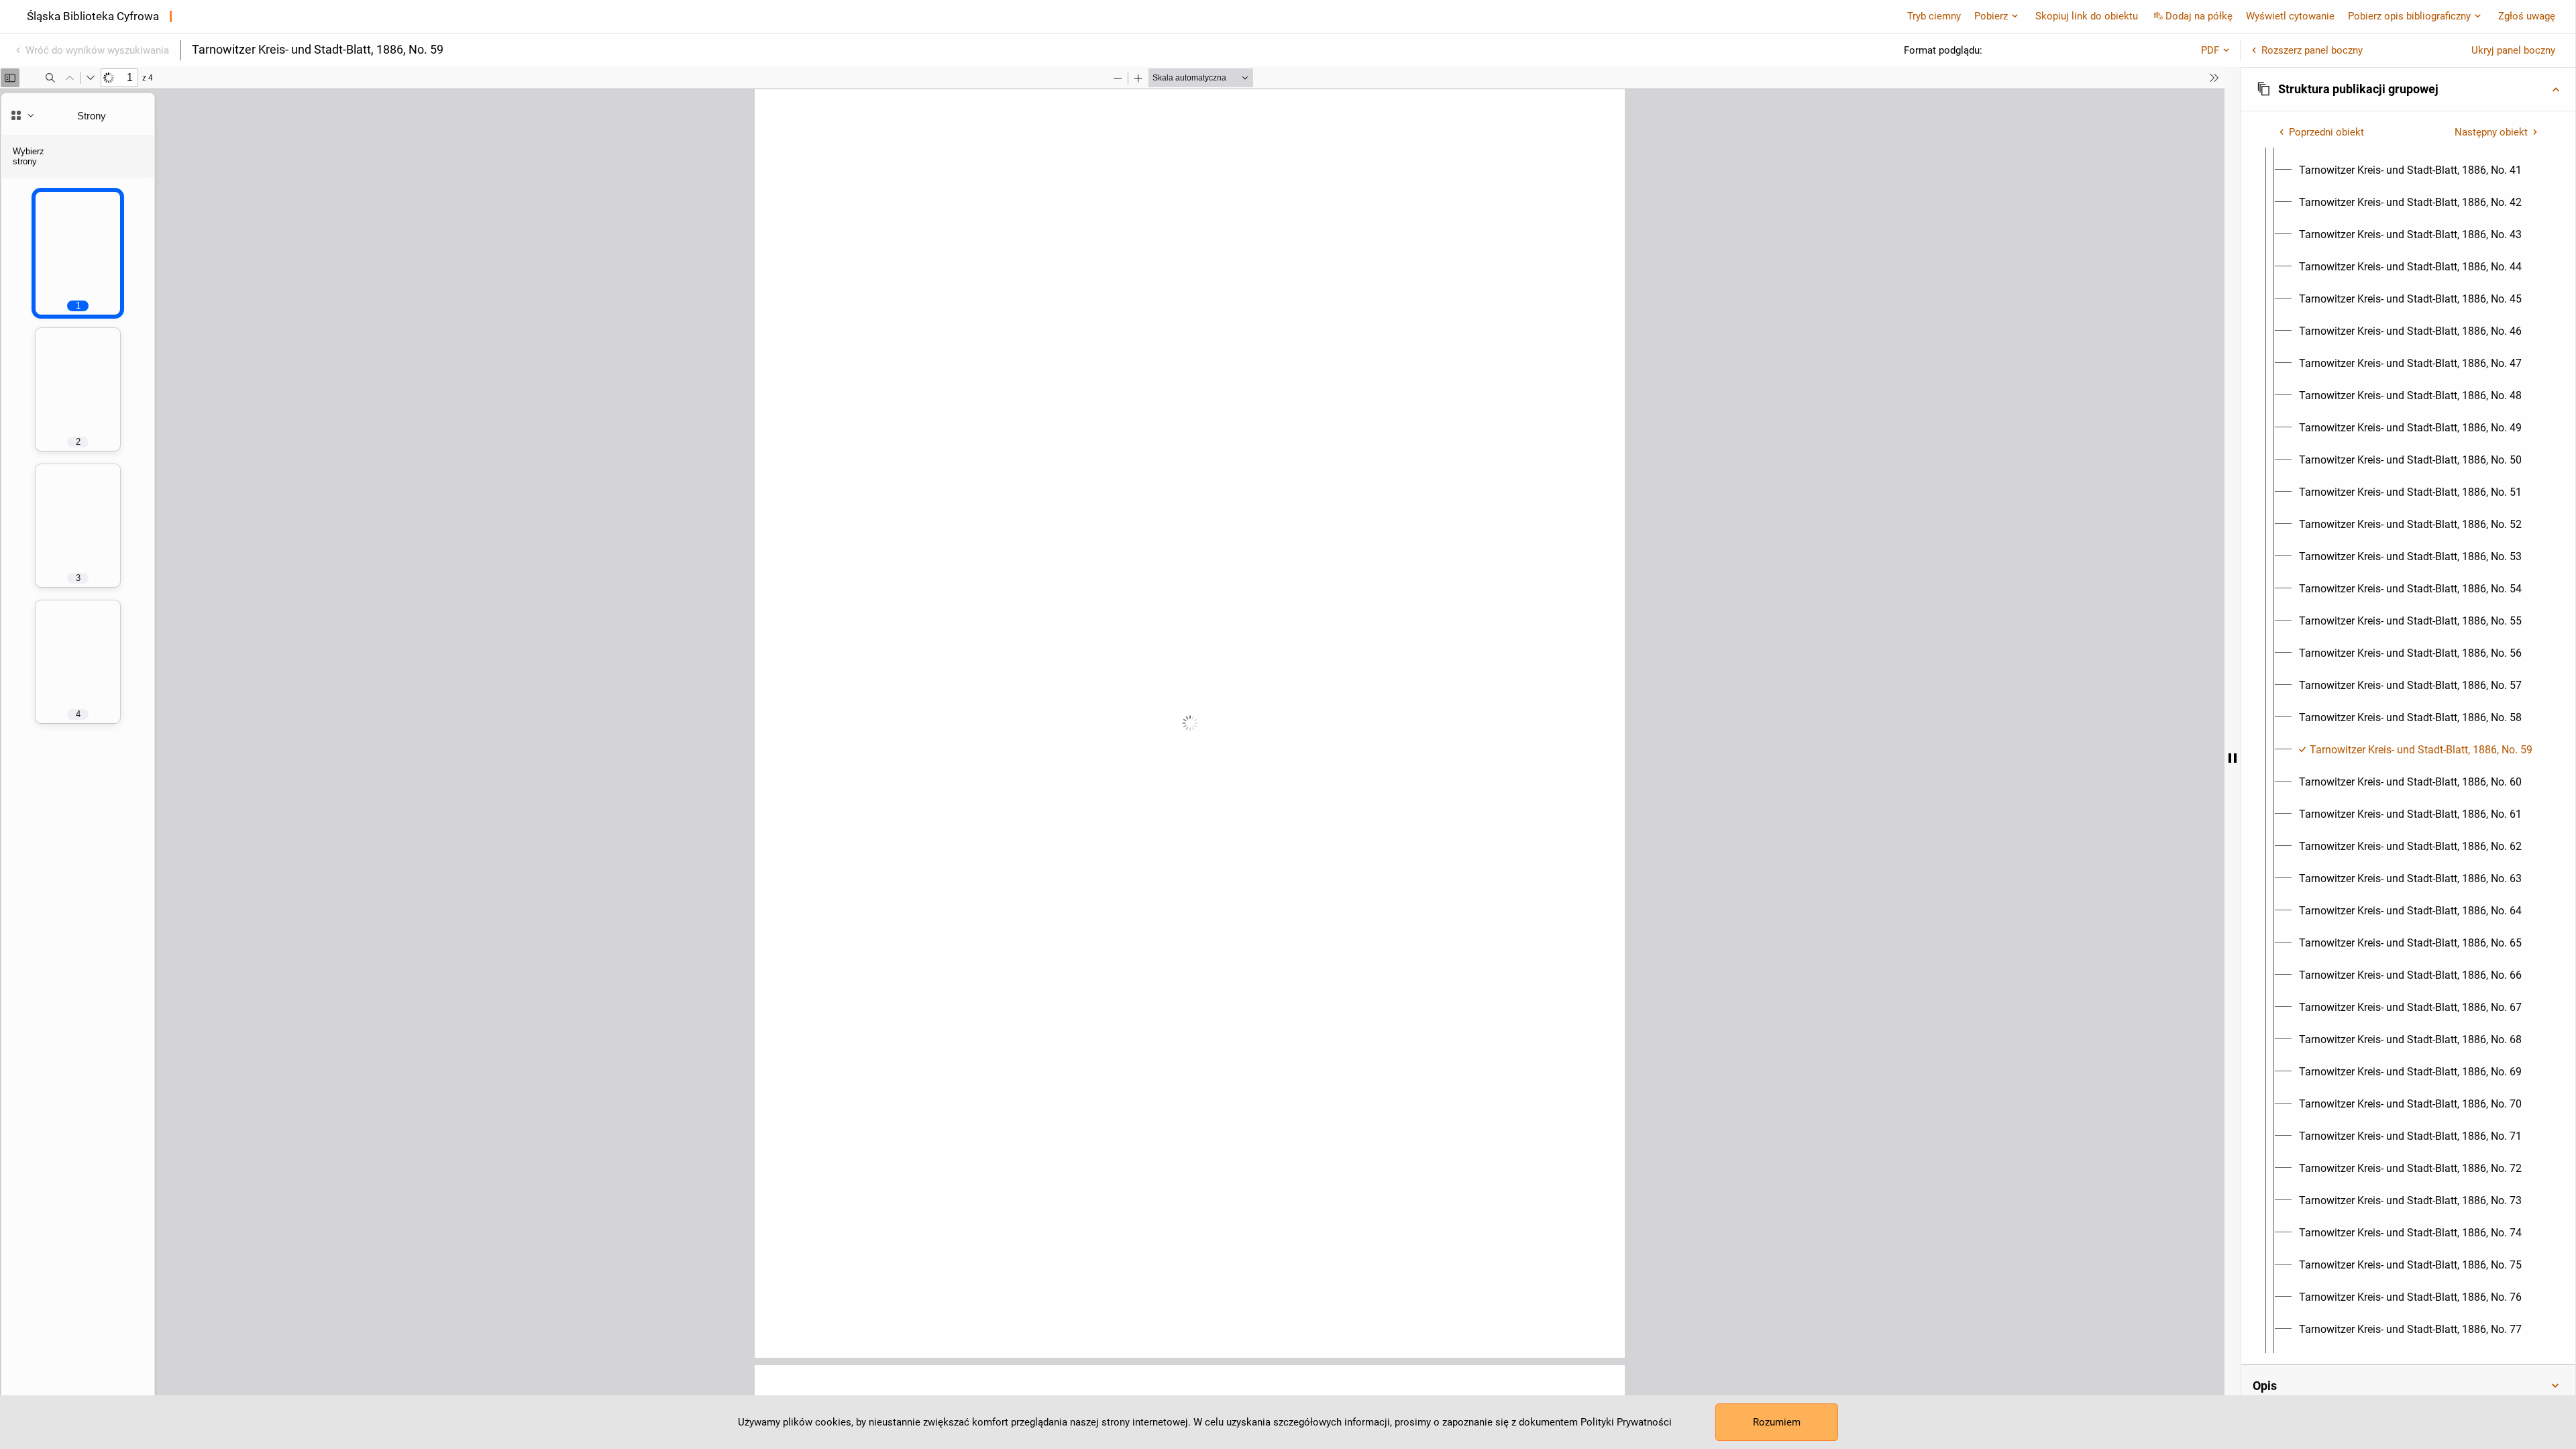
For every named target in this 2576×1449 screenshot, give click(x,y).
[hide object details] (2233, 758)
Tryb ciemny (1934, 16)
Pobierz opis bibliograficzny (2409, 16)
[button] (2408, 89)
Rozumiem (1777, 1422)
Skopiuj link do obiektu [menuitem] (2087, 16)
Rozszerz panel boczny (2312, 50)
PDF (2210, 50)
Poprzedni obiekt (2326, 132)
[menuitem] (2410, 170)
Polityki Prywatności (1626, 1422)
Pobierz (1991, 16)
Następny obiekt (2491, 132)
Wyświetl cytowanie (2290, 16)
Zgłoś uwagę (2527, 16)
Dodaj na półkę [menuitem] (2199, 16)
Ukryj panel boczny (2513, 50)
